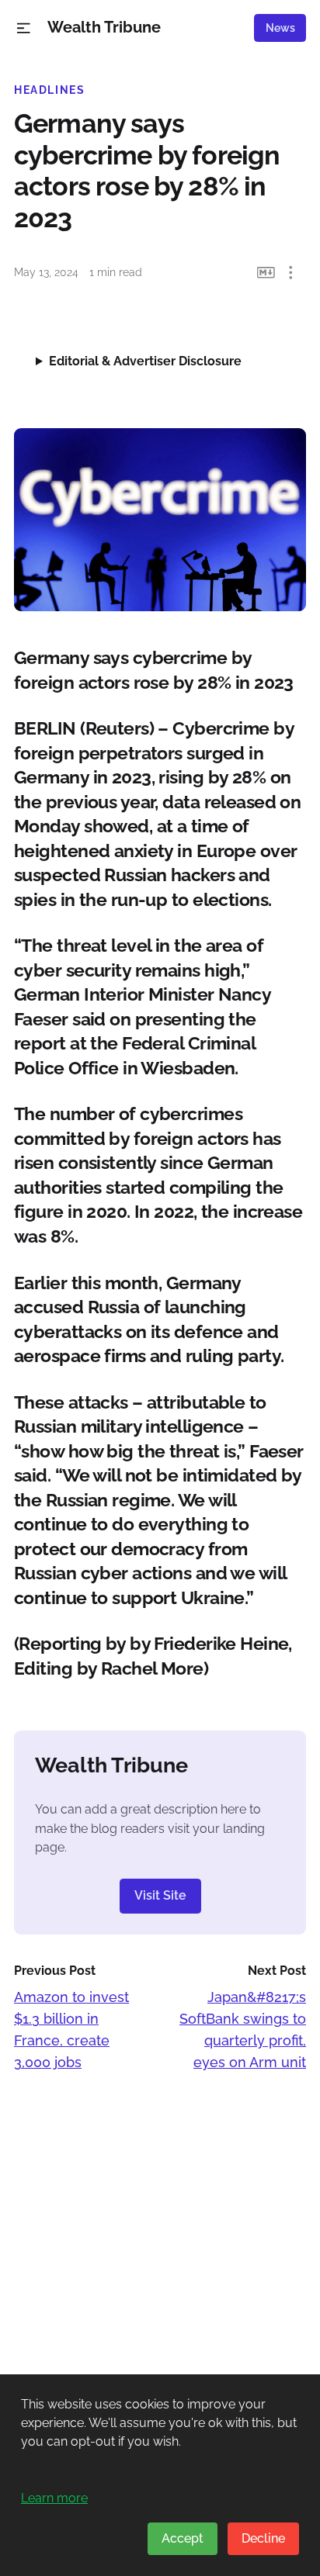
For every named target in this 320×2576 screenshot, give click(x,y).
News (280, 28)
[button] (24, 28)
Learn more (54, 2498)
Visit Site (160, 1895)
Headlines (50, 90)
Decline (263, 2538)
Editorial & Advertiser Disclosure (145, 361)
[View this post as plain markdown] (266, 273)
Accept (183, 2538)
